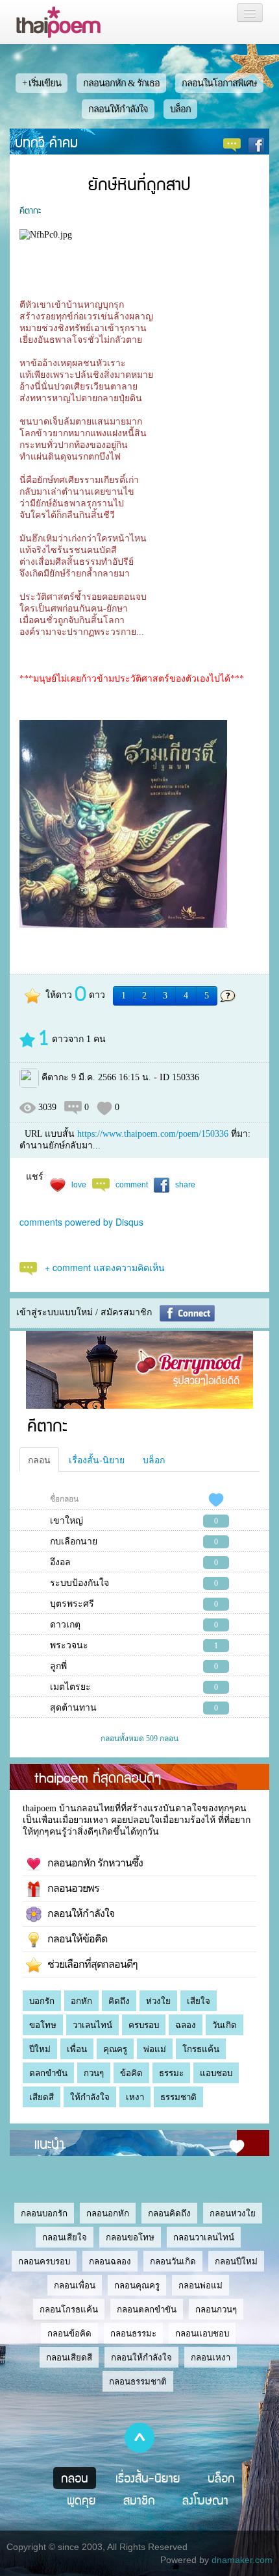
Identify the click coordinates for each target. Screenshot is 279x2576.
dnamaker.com (242, 2560)
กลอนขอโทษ (130, 2237)
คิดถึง (119, 2001)
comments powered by (81, 1222)
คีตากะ (30, 210)
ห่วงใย (158, 2001)
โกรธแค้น (201, 2049)
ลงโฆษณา (205, 2500)
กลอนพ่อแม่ (200, 2285)
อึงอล (60, 1562)
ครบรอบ (144, 2025)
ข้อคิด (131, 2073)
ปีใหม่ (40, 2049)
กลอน (39, 1459)
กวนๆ (94, 2073)
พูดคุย (81, 2500)
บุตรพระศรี (72, 1604)
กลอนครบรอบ (44, 2261)
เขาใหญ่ (67, 1521)
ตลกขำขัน (48, 2073)
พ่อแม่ (155, 2049)
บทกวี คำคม (46, 142)
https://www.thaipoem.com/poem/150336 (153, 1134)
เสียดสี (42, 2097)
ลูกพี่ (58, 1666)
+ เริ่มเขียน (42, 83)
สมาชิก (139, 2500)
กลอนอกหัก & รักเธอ (121, 83)
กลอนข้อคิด (69, 2334)
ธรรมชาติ (178, 2097)
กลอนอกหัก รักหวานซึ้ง (92, 1863)
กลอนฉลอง (110, 2261)
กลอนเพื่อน (75, 2285)
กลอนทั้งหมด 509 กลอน (139, 1739)
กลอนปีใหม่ (236, 2261)
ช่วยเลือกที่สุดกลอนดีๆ (90, 1964)
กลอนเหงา (211, 2358)
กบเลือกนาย (74, 1542)
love (79, 1184)
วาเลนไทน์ (92, 2025)
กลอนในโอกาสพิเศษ (219, 83)
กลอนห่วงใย (233, 2213)
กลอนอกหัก (108, 2213)
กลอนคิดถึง (169, 2213)
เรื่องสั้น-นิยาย (97, 1459)
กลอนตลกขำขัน (147, 2310)
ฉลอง (186, 2025)
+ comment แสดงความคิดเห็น (105, 1267)
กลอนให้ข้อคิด (74, 1939)
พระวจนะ (69, 1645)
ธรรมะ (171, 2073)
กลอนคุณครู (137, 2285)
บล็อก (180, 109)
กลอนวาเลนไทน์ (204, 2237)
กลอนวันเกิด (173, 2261)
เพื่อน (77, 2049)
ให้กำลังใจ (90, 2097)
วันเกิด (224, 2025)
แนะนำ (49, 2143)
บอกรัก (42, 2001)
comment (132, 1184)
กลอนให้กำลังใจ (118, 109)
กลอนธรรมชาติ (138, 2382)
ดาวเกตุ (65, 1625)
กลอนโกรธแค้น (69, 2310)
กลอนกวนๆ (216, 2310)
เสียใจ (199, 2001)
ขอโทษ (43, 2025)
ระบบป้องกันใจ (79, 1583)
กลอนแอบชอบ (202, 2334)
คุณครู (115, 2049)
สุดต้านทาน (73, 1708)
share (185, 1184)
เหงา (135, 2097)
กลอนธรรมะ (133, 2334)
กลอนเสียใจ (65, 2237)
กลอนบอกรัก (44, 2213)
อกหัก (81, 2001)
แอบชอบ (216, 2073)
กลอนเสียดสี (69, 2358)
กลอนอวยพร (70, 1888)
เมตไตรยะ (70, 1687)
